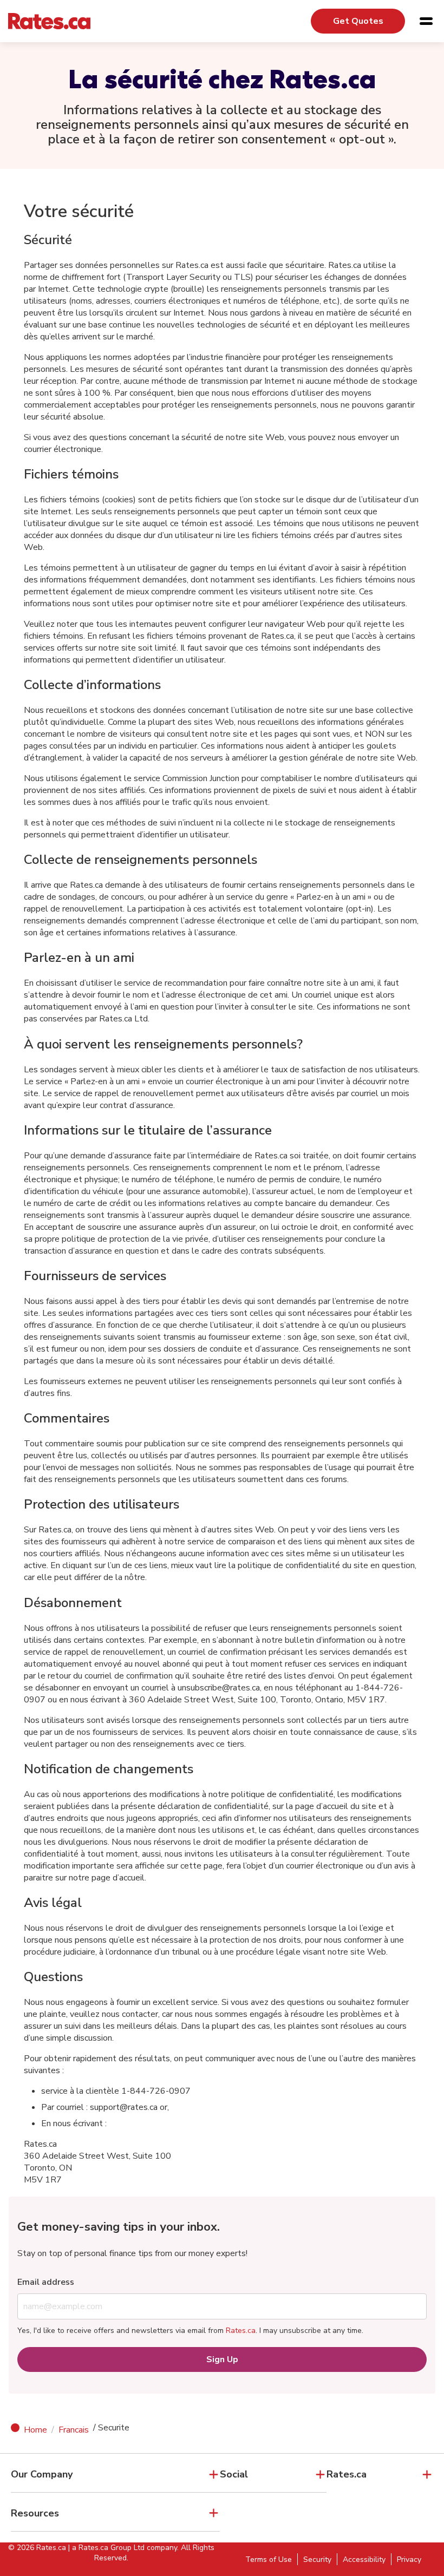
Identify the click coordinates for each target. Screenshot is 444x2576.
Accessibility (364, 2559)
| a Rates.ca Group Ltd (106, 2548)
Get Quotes (358, 21)
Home (35, 2430)
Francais (74, 2430)
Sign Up (222, 2359)
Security (317, 2559)
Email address (46, 2282)
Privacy (409, 2559)
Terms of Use (269, 2559)
